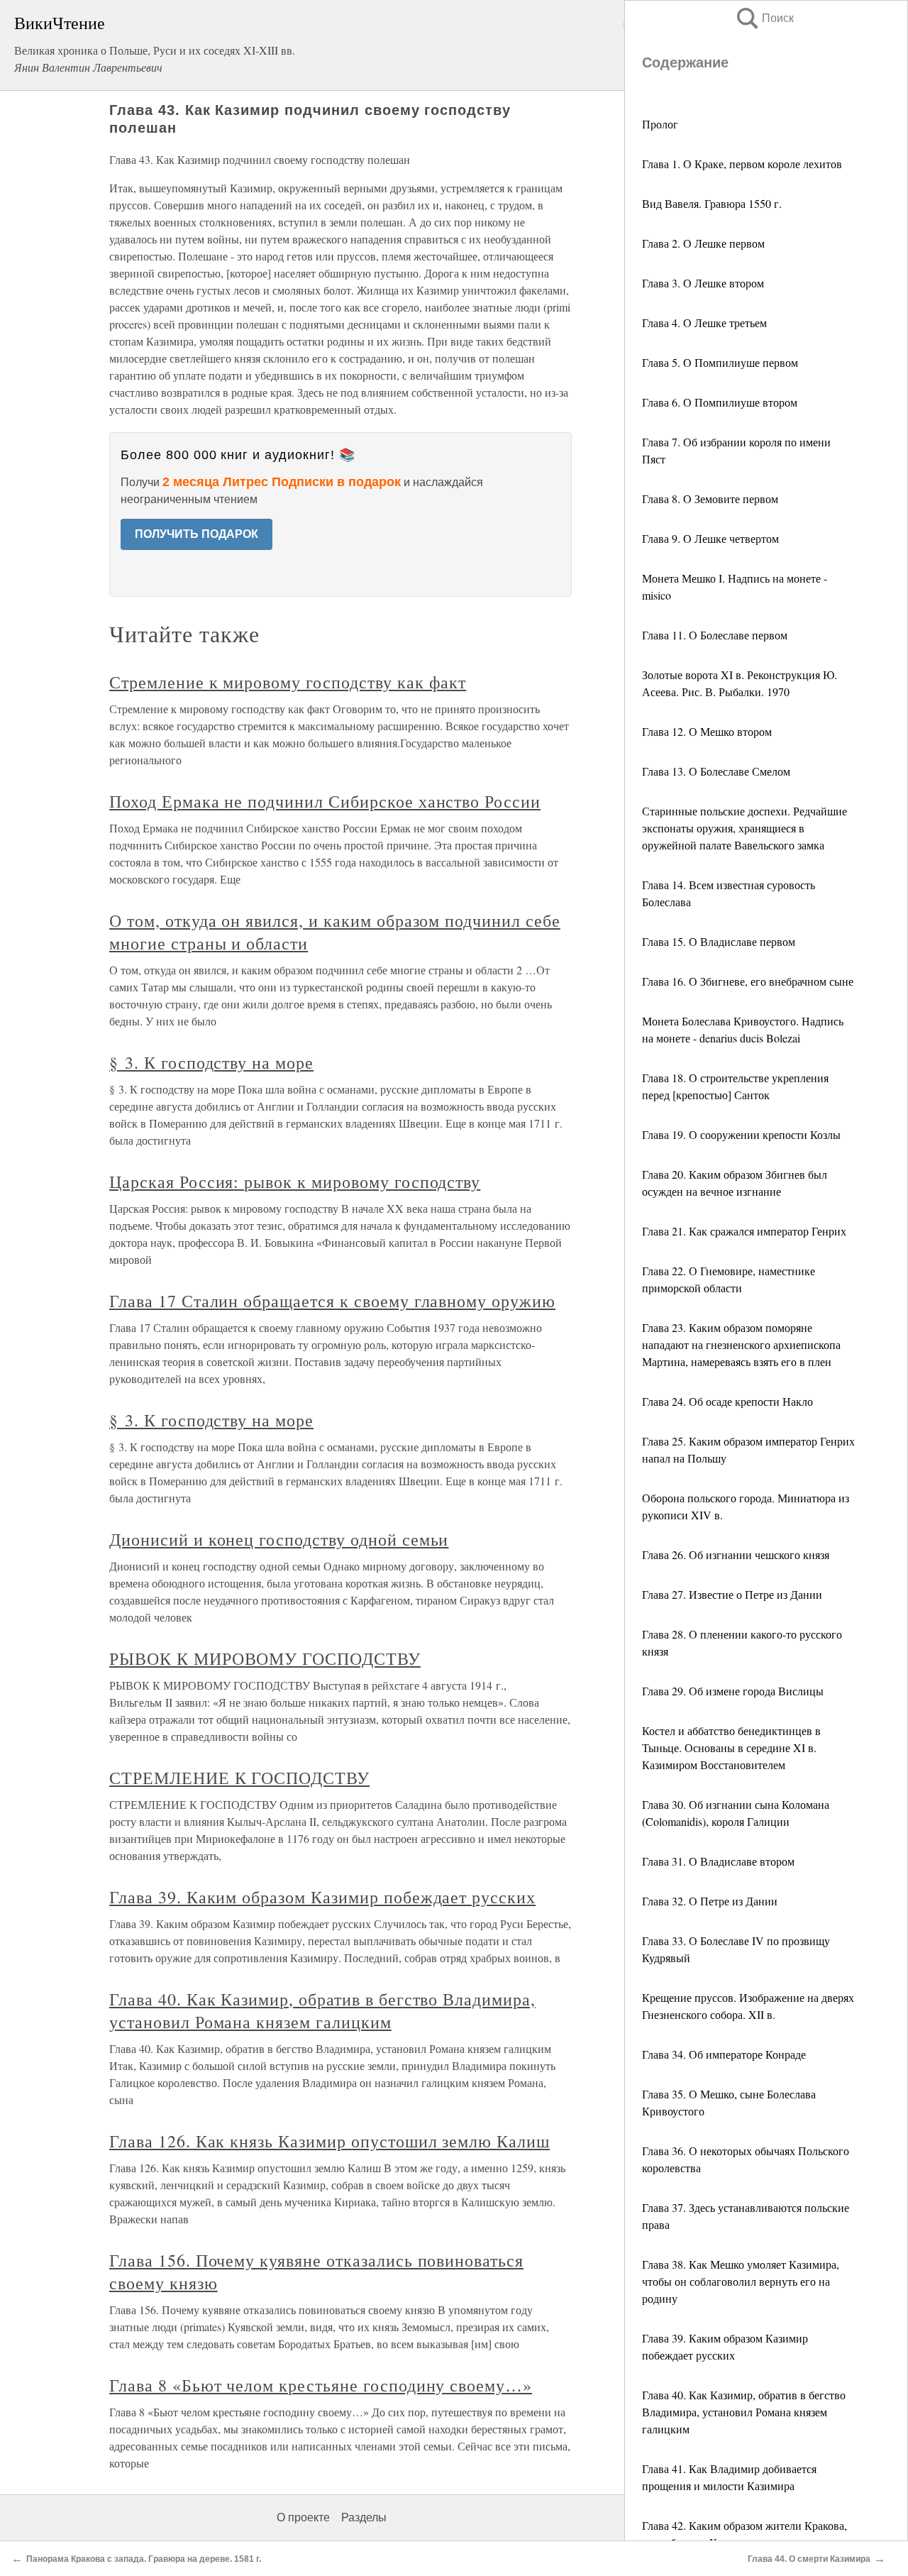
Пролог (660, 124)
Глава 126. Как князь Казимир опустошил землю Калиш (330, 2141)
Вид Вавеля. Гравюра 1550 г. (712, 203)
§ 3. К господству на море (211, 1062)
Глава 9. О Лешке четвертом (710, 538)
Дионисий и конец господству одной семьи (279, 1539)
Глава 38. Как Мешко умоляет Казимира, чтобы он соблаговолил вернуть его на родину (741, 2281)
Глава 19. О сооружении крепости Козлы (741, 1134)
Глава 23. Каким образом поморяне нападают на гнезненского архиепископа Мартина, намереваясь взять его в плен (741, 1344)
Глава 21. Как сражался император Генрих (744, 1231)
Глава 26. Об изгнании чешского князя (736, 1554)
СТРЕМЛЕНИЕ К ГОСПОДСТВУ (239, 1778)
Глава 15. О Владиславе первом (719, 941)
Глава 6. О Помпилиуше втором (720, 402)
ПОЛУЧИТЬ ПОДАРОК (196, 534)
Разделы (364, 2517)
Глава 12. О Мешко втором (707, 731)
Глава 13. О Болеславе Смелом (716, 771)
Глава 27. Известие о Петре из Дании (732, 1594)
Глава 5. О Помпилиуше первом (720, 362)
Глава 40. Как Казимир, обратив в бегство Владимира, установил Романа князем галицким (744, 2412)
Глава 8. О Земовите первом (710, 499)
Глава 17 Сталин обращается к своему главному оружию (332, 1301)
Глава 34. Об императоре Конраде (724, 2054)
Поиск (764, 18)
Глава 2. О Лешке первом (703, 243)
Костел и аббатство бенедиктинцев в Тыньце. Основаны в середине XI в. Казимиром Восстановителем (731, 1747)
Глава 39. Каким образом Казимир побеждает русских (322, 1897)
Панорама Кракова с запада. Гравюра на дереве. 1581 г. (144, 2559)
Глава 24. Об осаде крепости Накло (727, 1401)
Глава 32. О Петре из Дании (710, 1901)
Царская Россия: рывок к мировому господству (295, 1182)
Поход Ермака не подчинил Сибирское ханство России (325, 801)
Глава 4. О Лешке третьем (704, 323)
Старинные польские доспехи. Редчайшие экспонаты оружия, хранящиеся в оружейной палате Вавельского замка (744, 828)
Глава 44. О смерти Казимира (809, 2559)
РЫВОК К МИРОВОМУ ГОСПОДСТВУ (265, 1658)
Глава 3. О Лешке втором (703, 283)
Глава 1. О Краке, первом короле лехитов (742, 164)
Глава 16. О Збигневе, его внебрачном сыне (748, 981)
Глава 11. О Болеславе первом (715, 635)
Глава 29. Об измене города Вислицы (733, 1691)
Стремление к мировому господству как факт (288, 682)
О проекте (303, 2517)
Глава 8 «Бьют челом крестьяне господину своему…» (321, 2385)
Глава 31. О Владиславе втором (718, 1861)
